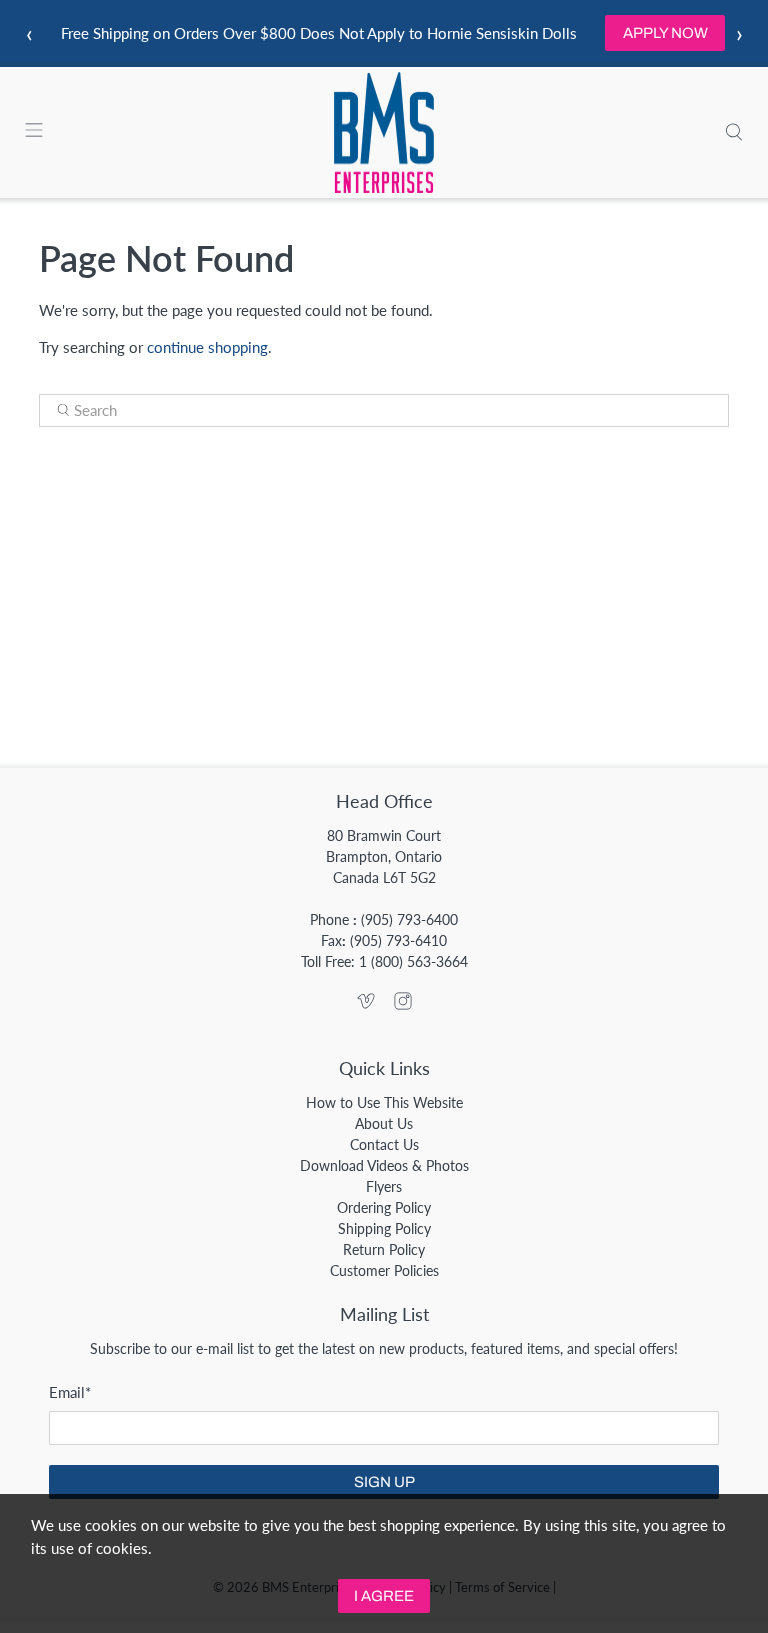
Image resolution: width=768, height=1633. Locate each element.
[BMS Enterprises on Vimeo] (366, 1004)
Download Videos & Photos (384, 1165)
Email (70, 1392)
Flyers (384, 1186)
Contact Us (384, 1144)
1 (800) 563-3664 (413, 961)
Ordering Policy (384, 1207)
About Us (384, 1123)
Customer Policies (384, 1270)
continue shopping (207, 347)
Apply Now (665, 33)
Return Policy (384, 1249)
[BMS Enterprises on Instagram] (403, 1004)
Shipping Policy (384, 1228)
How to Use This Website (384, 1102)
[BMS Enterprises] (384, 133)
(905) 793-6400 (409, 919)
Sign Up (384, 1482)
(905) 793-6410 (398, 940)
